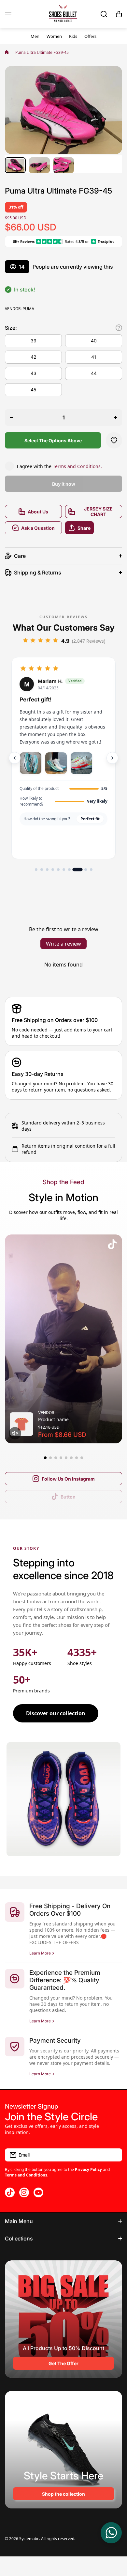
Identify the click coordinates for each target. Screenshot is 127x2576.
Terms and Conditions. (77, 466)
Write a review (63, 944)
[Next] (112, 758)
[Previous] (15, 758)
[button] (119, 14)
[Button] (119, 328)
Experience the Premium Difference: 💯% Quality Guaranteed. (65, 1980)
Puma (28, 309)
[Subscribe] (114, 2155)
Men (35, 36)
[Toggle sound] (15, 1433)
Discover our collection (56, 1713)
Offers (90, 36)
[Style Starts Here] (63, 2450)
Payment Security (55, 2041)
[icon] (112, 1245)
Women (54, 36)
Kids (73, 36)
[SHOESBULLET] (63, 14)
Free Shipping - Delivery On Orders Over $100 (70, 1910)
